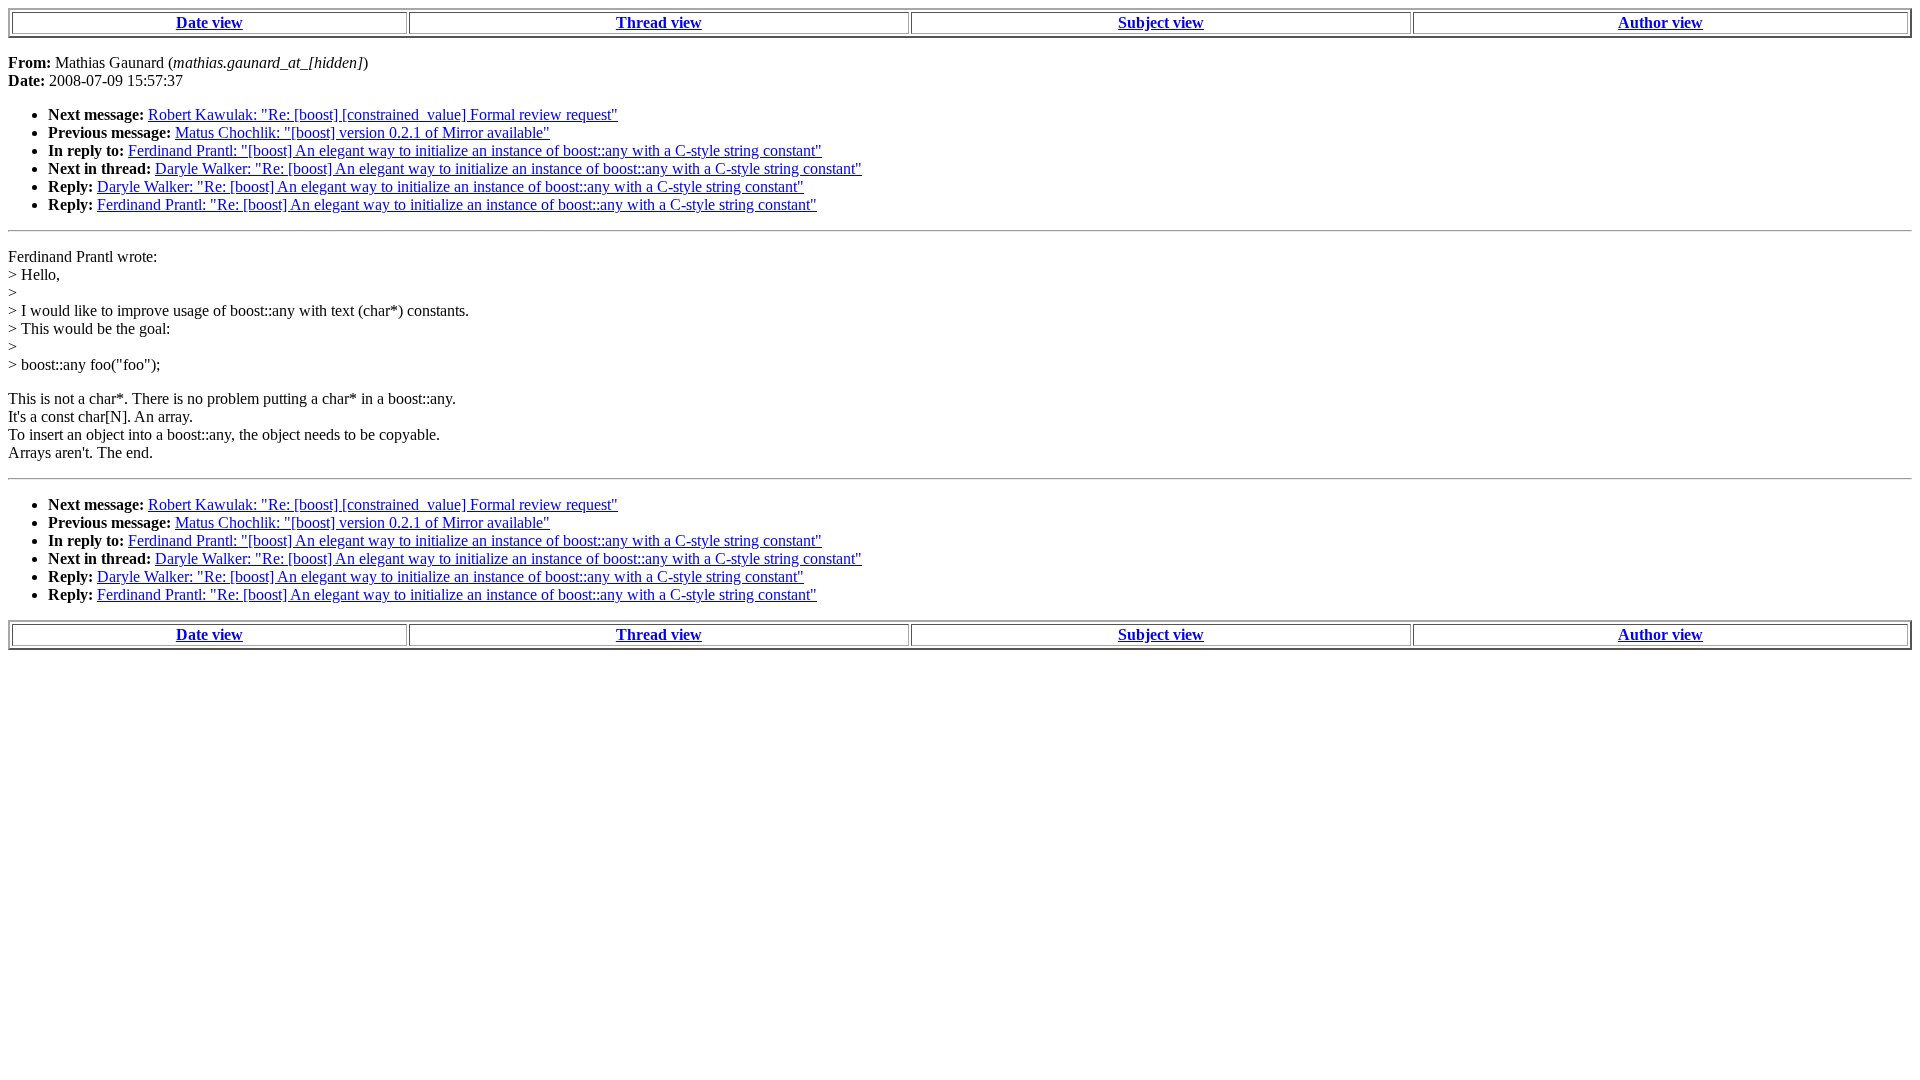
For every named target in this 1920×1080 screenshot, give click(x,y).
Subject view (1161, 22)
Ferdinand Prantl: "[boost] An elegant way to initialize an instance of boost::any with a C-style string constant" (475, 150)
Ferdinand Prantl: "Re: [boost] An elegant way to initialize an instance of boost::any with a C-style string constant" (457, 204)
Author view (1660, 22)
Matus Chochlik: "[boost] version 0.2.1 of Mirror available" (362, 132)
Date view (209, 22)
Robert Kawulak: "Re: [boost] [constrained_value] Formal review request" (383, 114)
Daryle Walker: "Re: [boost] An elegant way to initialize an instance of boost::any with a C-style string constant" (508, 168)
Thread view (659, 22)
